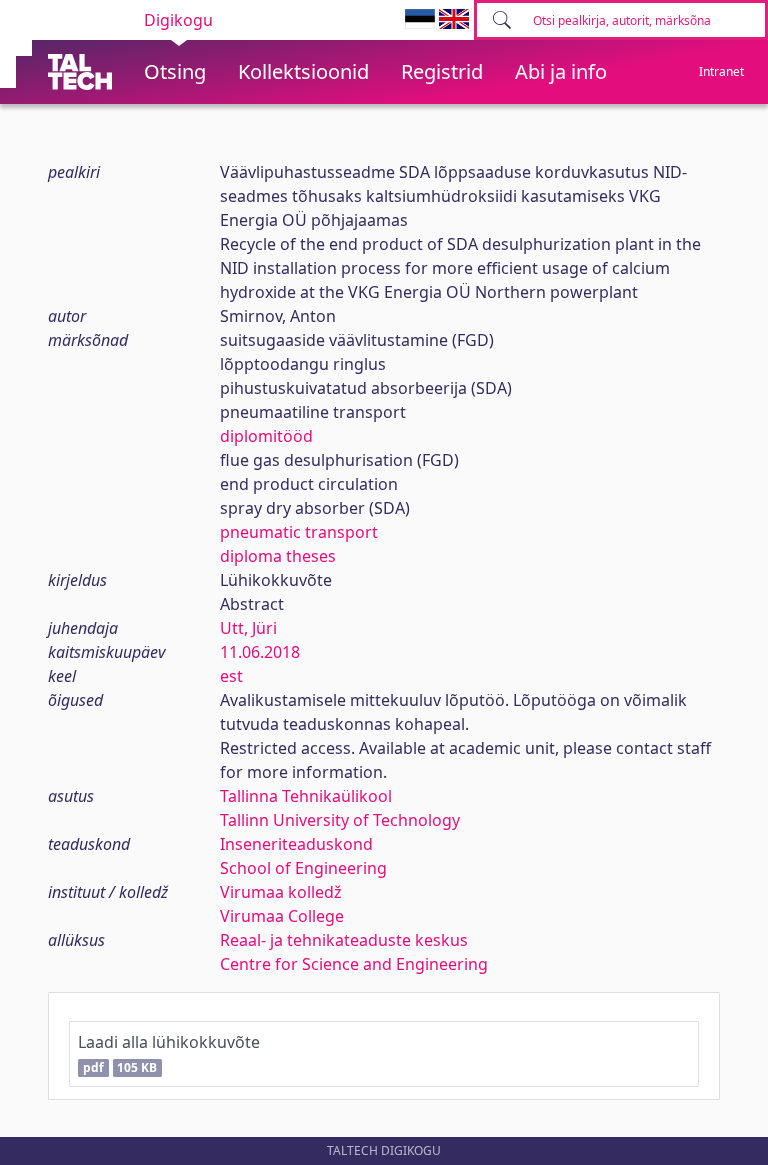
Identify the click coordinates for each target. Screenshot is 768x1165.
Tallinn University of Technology (340, 820)
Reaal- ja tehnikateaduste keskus (344, 940)
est (231, 676)
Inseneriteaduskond (296, 844)
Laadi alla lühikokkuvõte (169, 1053)
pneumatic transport (299, 532)
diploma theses (278, 556)
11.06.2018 (260, 652)
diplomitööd (266, 436)
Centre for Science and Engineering (354, 964)
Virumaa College (282, 916)
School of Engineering (303, 868)
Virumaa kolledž (281, 892)
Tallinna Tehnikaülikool (306, 796)
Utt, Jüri (248, 628)
